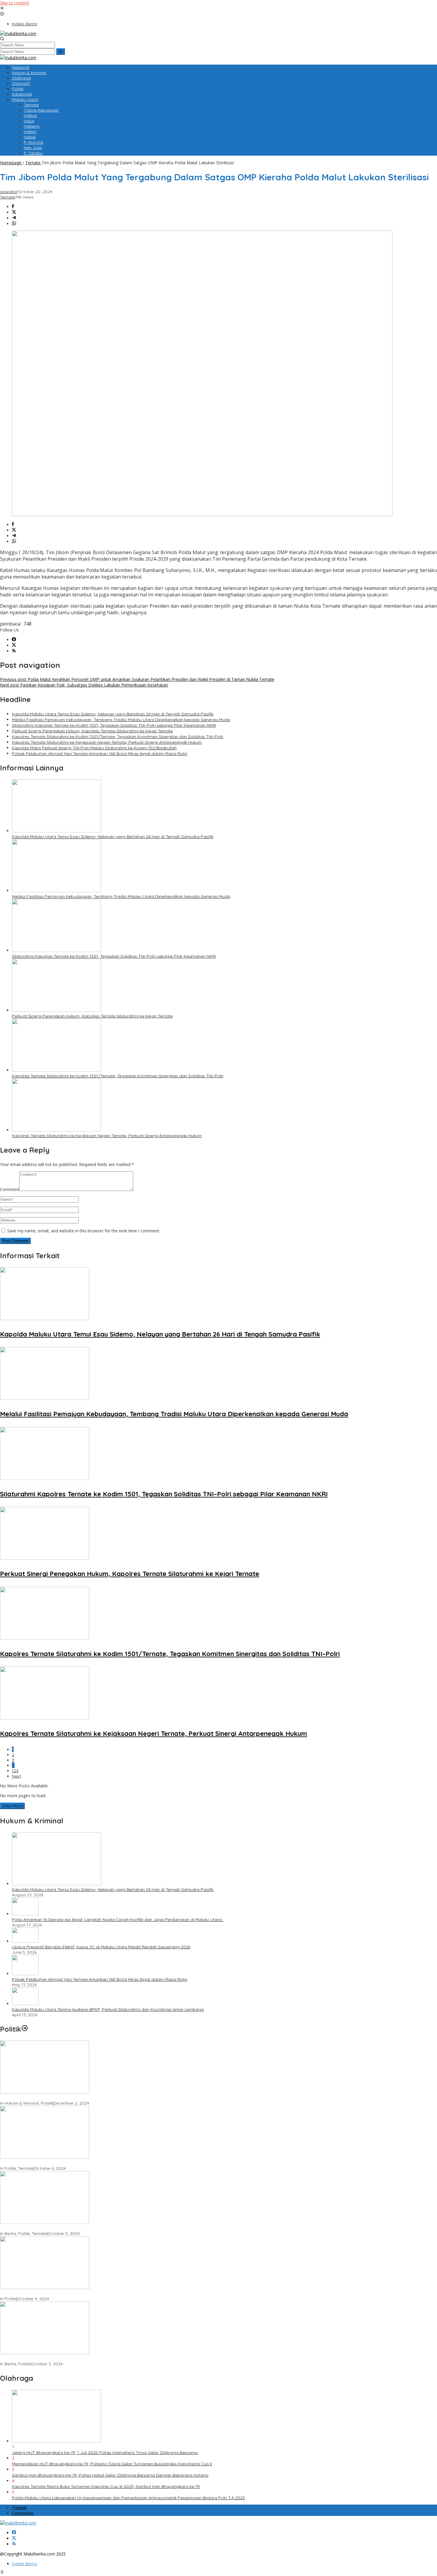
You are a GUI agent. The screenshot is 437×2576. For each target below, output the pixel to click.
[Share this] (13, 207)
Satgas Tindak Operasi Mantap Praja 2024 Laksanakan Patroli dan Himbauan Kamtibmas (89, 2358)
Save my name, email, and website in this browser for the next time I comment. (84, 1231)
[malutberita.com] (18, 33)
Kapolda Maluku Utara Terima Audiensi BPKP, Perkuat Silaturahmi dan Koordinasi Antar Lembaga (108, 2009)
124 (15, 1771)
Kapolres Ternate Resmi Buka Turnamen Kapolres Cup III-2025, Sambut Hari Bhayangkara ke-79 (106, 2486)
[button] (60, 51)
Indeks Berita (25, 2564)
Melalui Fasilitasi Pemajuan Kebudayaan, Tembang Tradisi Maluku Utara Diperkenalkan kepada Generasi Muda (121, 720)
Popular (19, 2507)
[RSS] (14, 651)
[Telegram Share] (14, 218)
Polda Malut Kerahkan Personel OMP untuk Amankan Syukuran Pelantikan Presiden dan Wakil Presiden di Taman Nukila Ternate (137, 679)
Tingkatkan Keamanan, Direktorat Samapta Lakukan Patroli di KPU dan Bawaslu (79, 2293)
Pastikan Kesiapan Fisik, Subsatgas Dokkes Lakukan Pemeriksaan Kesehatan (84, 685)
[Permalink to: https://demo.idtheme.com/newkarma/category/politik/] (25, 2029)
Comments (23, 2513)
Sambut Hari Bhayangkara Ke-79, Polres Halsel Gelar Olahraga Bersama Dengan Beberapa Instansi (110, 2475)
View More (12, 1806)
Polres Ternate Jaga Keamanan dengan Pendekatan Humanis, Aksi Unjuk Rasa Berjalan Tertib (93, 2098)
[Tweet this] (14, 212)
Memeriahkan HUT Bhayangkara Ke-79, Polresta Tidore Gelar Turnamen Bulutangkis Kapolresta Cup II (112, 2464)
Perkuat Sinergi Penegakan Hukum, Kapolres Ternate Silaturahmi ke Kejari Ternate (92, 731)
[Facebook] (14, 640)
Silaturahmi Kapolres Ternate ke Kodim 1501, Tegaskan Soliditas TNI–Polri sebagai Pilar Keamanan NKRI (114, 725)
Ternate (7, 197)
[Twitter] (14, 645)
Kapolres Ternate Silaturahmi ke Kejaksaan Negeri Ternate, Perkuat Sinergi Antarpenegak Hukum (107, 742)
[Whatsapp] (14, 224)
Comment (10, 1189)
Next (16, 1776)
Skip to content (15, 3)
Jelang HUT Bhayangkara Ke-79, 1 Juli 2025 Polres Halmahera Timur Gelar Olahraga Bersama (105, 2452)
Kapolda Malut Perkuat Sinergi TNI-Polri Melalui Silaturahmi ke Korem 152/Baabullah (94, 748)
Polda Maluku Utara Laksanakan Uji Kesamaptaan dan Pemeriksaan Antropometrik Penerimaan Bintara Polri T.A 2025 (128, 2498)
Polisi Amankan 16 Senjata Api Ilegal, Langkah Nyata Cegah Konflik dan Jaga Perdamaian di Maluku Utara (118, 1920)
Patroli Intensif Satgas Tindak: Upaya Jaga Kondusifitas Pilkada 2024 (69, 2163)
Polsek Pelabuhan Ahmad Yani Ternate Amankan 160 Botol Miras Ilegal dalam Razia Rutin (100, 754)
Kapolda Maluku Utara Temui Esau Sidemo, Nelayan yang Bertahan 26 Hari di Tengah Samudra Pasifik (113, 714)
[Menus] (2, 8)
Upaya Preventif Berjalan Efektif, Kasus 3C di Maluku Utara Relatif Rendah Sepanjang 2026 (101, 1947)
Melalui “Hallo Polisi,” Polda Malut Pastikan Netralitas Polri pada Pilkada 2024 (76, 2228)
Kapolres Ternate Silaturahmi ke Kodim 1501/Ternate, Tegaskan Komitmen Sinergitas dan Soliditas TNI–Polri (118, 737)
